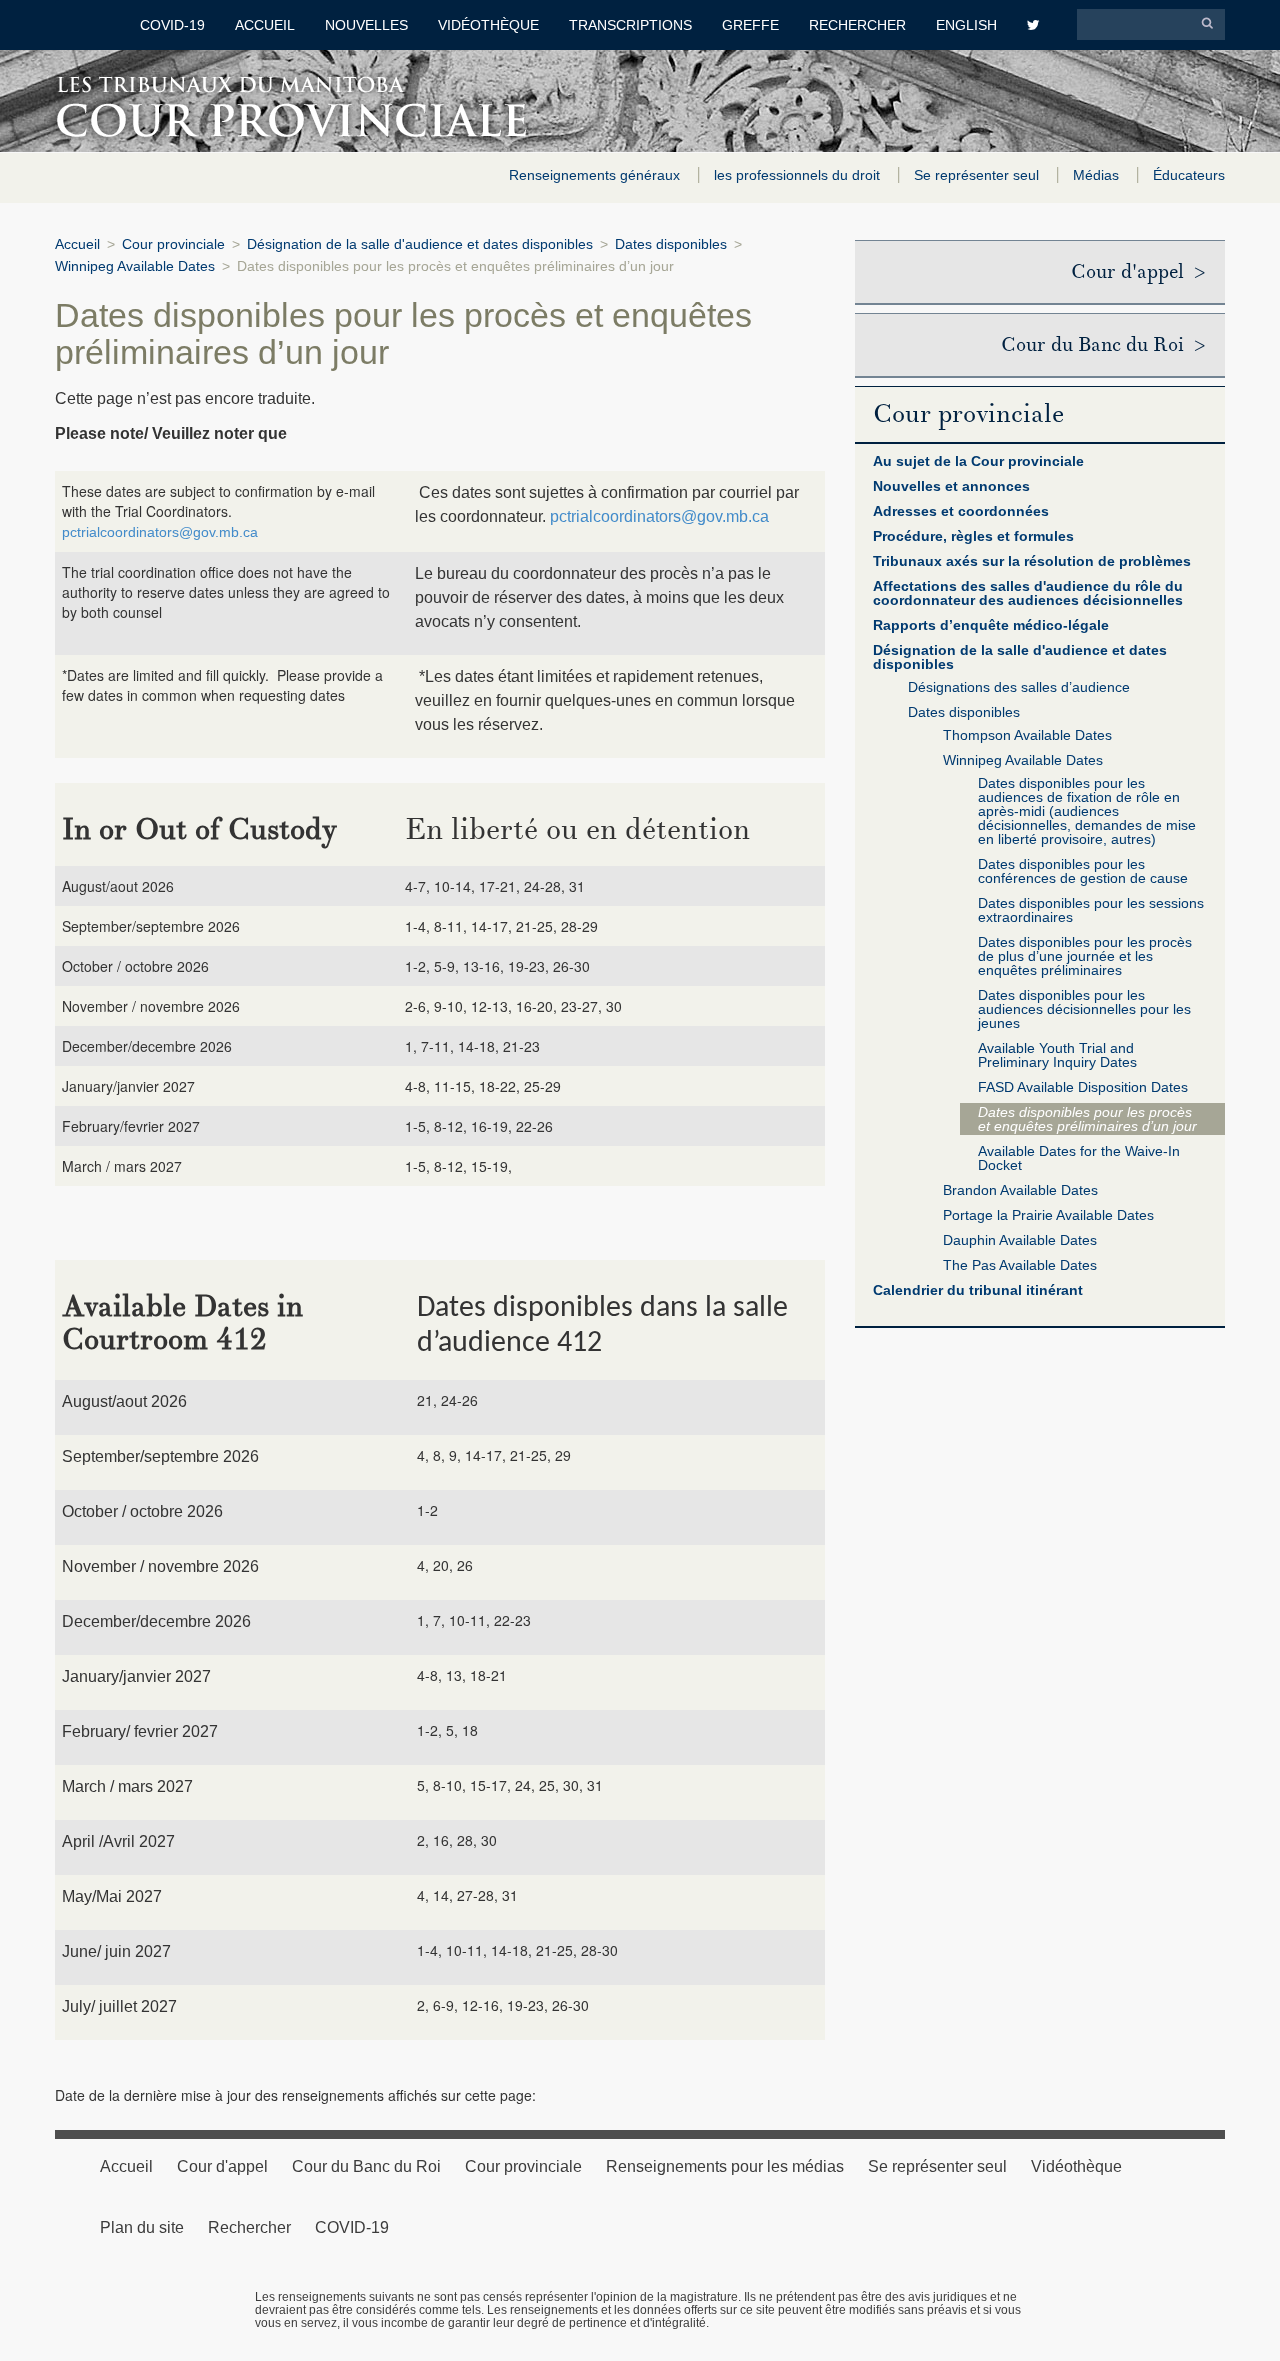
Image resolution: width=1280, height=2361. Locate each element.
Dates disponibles (671, 244)
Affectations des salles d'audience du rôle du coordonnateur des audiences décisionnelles (1028, 593)
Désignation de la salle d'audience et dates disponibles (420, 244)
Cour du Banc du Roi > (1103, 345)
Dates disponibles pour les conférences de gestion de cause (1083, 871)
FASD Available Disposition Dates (1083, 1087)
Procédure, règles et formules (973, 536)
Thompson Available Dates (1027, 735)
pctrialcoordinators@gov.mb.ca (160, 532)
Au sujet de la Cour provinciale (978, 461)
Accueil (265, 25)
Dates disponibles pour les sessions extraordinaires (1091, 910)
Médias (1098, 175)
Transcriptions (630, 25)
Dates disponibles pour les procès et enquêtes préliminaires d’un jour (1087, 1119)
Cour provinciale (173, 244)
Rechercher (857, 25)
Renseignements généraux (596, 175)
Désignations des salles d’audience (1019, 687)
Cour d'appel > (1138, 272)
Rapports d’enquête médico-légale (991, 625)
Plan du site (142, 2227)
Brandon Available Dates (1020, 1190)
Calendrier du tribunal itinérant (978, 1290)
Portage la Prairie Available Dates (1048, 1215)
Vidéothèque (488, 25)
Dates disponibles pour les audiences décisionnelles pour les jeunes (1084, 1009)
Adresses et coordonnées (961, 511)
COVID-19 (172, 25)
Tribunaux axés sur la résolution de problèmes (1032, 561)
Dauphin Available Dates (1020, 1240)
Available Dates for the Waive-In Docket (1079, 1158)
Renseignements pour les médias (725, 2166)
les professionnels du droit (799, 175)
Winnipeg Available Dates (135, 266)
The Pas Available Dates (1020, 1265)
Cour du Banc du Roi (366, 2166)
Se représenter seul (978, 175)
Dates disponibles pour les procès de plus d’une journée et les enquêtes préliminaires (1085, 956)
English (966, 25)
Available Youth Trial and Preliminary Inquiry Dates (1057, 1055)
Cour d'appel (222, 2166)
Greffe (750, 25)
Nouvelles (366, 25)
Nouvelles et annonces (951, 486)
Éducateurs (1189, 175)
